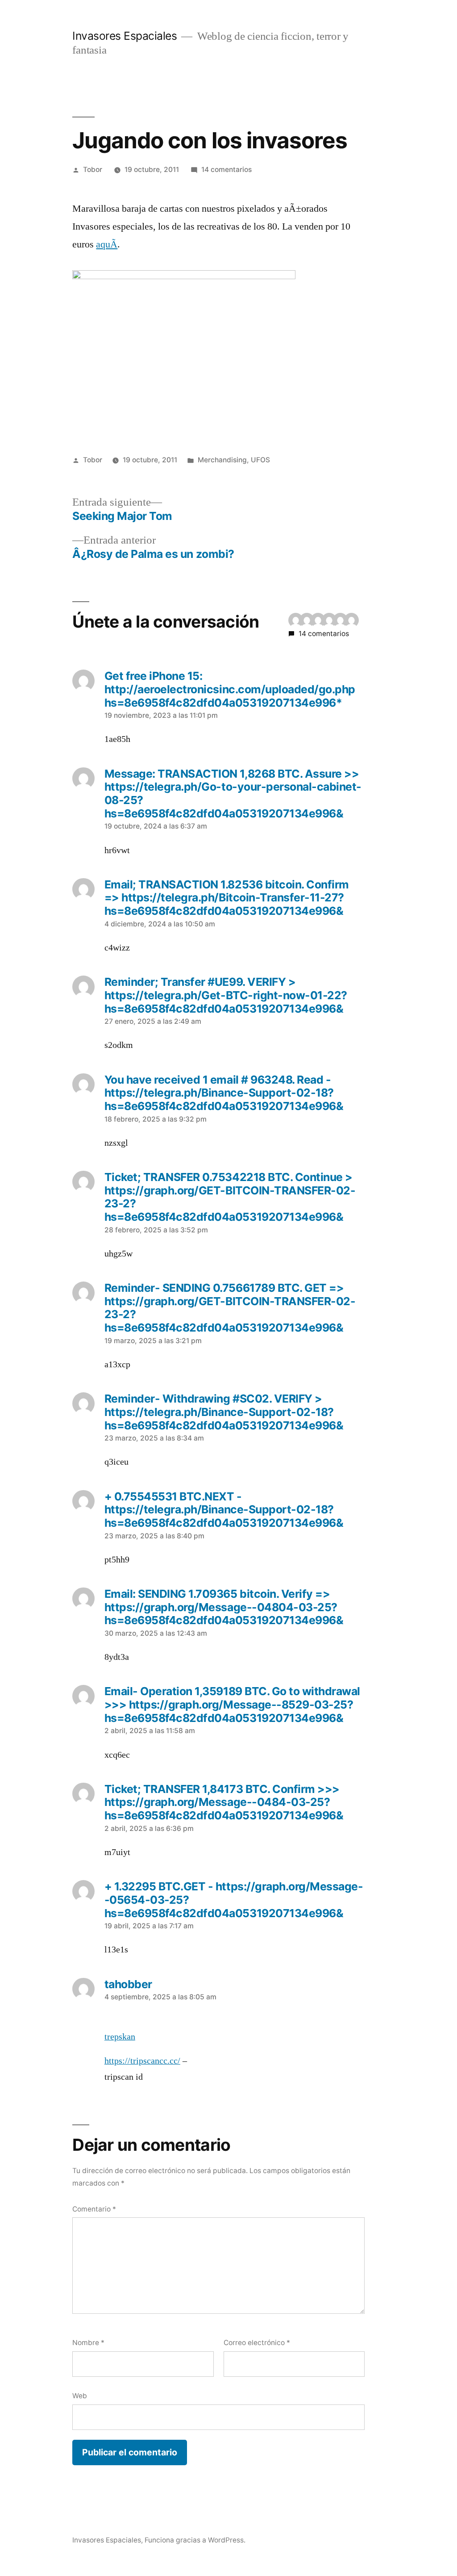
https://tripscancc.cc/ (142, 2061)
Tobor (93, 170)
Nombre (88, 2343)
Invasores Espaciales (125, 36)
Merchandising (222, 460)
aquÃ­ (107, 244)
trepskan (120, 2037)
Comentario (94, 2209)
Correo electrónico (257, 2343)
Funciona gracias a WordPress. (195, 2540)
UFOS (260, 460)
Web (80, 2396)
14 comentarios (226, 170)
